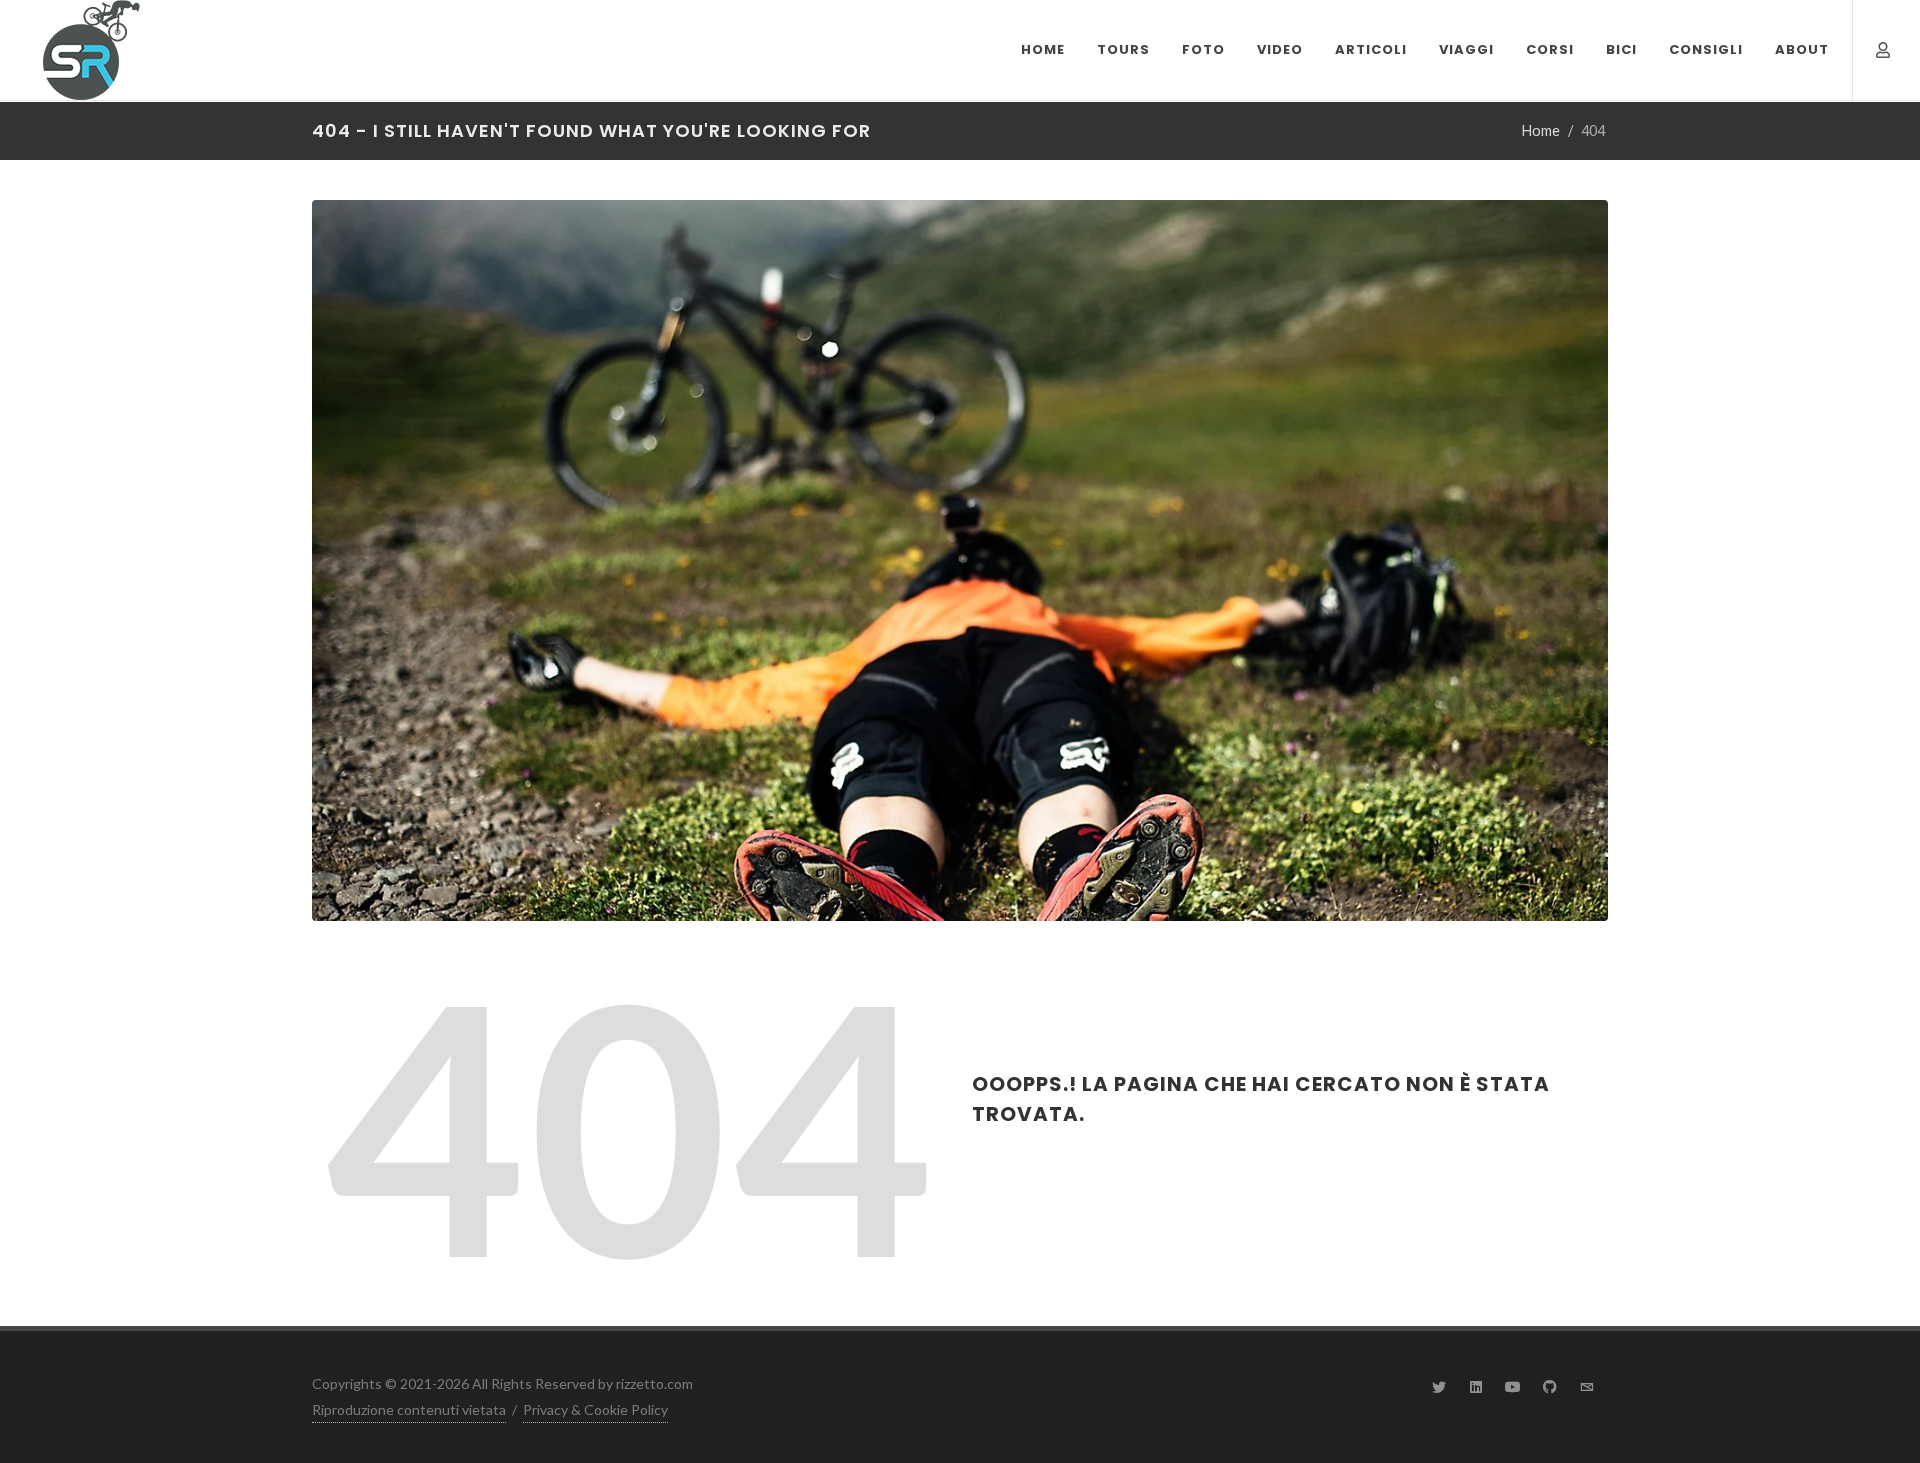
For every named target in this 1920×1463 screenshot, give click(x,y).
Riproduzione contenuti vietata (409, 1409)
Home (1541, 130)
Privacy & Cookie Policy (595, 1409)
